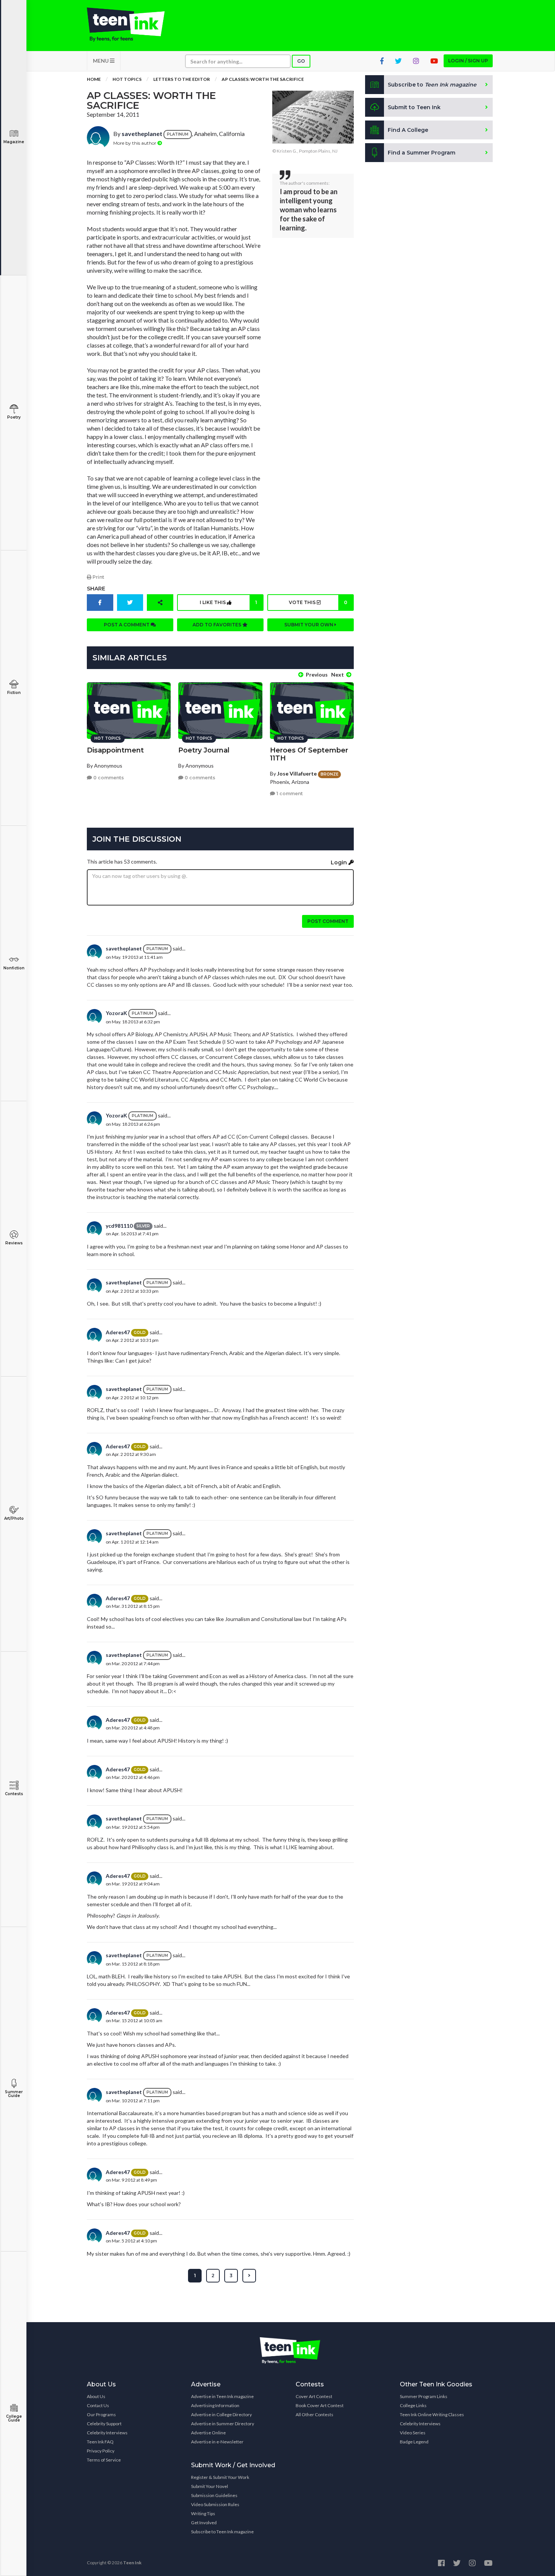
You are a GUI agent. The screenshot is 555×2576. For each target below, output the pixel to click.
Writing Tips (203, 2513)
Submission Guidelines (214, 2495)
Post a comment (127, 625)
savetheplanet (142, 134)
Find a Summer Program (422, 153)
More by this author (135, 143)
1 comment (289, 794)
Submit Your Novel (210, 2486)
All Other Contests (314, 2415)
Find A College (408, 130)
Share (96, 589)
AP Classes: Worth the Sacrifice (263, 79)
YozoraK (116, 1013)
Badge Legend (414, 2442)
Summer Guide (14, 2094)
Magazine (14, 142)
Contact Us (98, 2405)
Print (98, 577)
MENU (101, 61)
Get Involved (204, 2523)
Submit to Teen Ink (414, 107)
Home (94, 79)
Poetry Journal (204, 750)
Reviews (14, 1243)
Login (340, 862)
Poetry (14, 417)
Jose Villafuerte (297, 773)
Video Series (413, 2433)
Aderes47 (118, 1332)
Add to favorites (217, 625)
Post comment (328, 921)
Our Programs (101, 2415)
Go (301, 61)
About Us (96, 2396)
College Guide (14, 2418)
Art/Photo (14, 1518)
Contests (14, 1794)
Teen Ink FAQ (100, 2442)
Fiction (14, 693)
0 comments (108, 778)
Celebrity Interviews (107, 2433)
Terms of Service (104, 2460)
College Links (413, 2405)
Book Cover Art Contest (320, 2405)
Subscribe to (432, 85)
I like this (228, 602)
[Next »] (249, 2276)
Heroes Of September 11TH (309, 754)
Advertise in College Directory (221, 2415)
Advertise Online (208, 2433)
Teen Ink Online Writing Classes (432, 2415)
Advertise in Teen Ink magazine (222, 2396)
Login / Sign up (468, 61)
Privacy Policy (101, 2451)
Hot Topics (127, 79)
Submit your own (309, 625)
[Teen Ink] (133, 25)
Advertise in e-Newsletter (217, 2442)
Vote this (318, 602)
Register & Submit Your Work (220, 2477)
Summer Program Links (424, 2396)
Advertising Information (215, 2405)
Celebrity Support (104, 2424)
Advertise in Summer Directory (223, 2424)
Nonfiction (14, 968)
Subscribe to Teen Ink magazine (222, 2532)
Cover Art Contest (314, 2396)
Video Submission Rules (215, 2504)
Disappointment (115, 750)
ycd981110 (119, 1226)
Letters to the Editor (182, 79)
